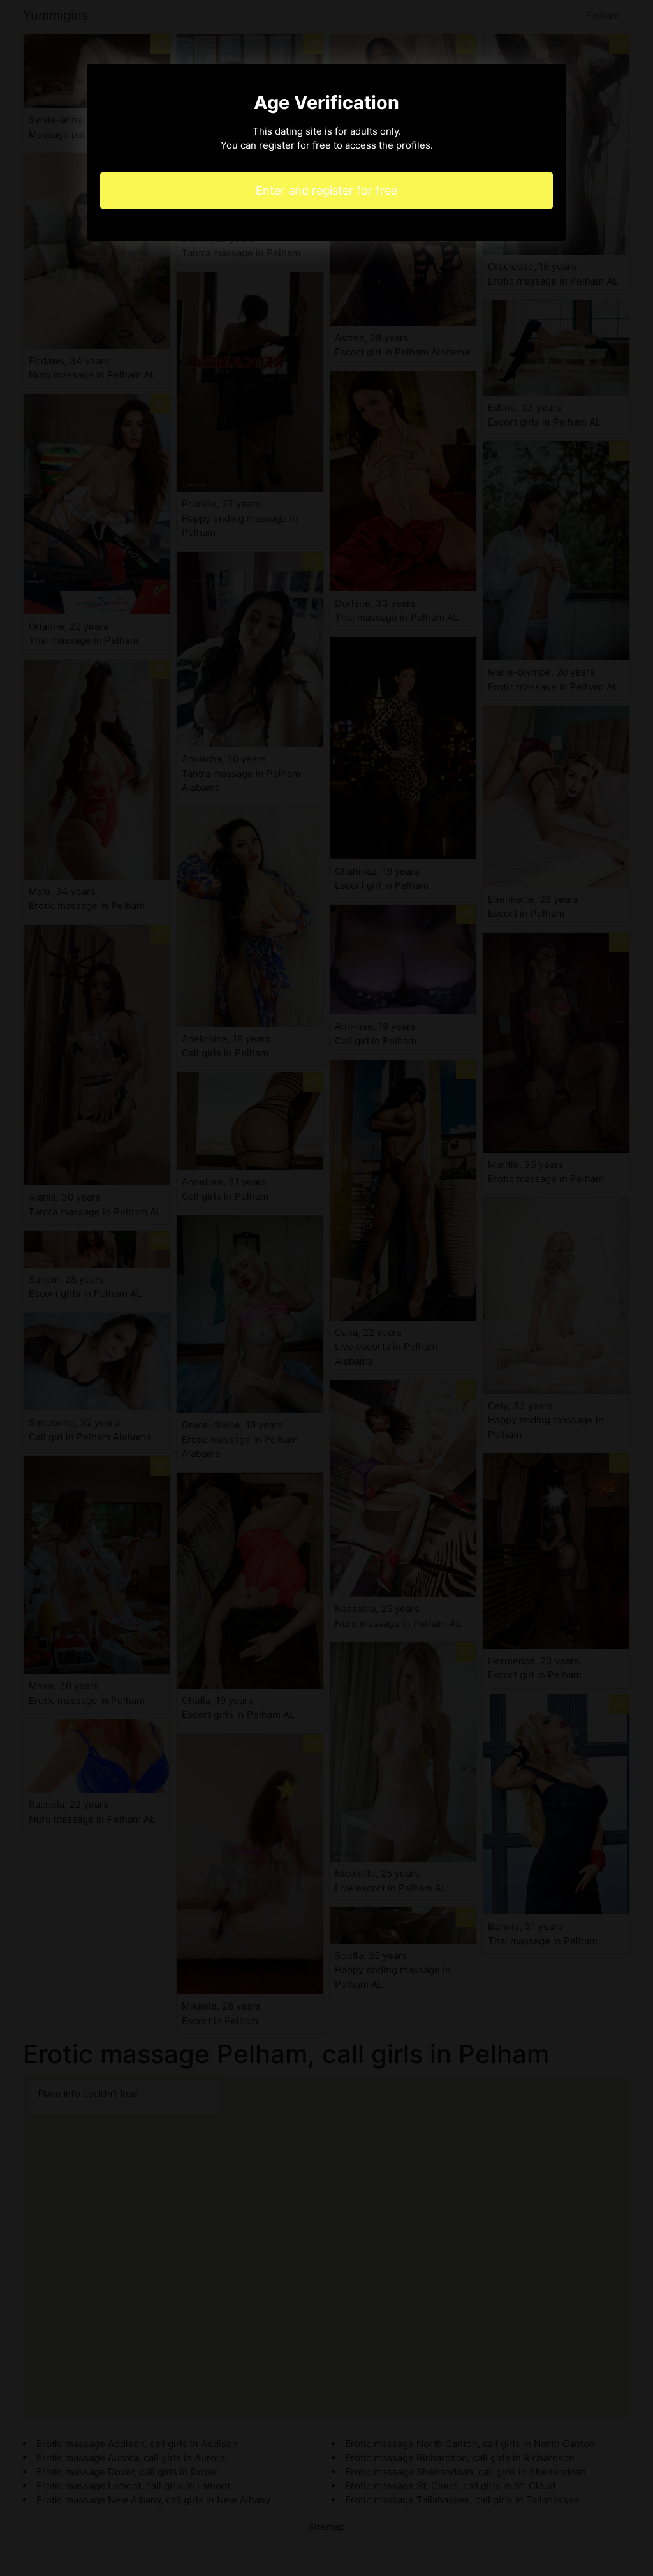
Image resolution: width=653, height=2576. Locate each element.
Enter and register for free (326, 190)
